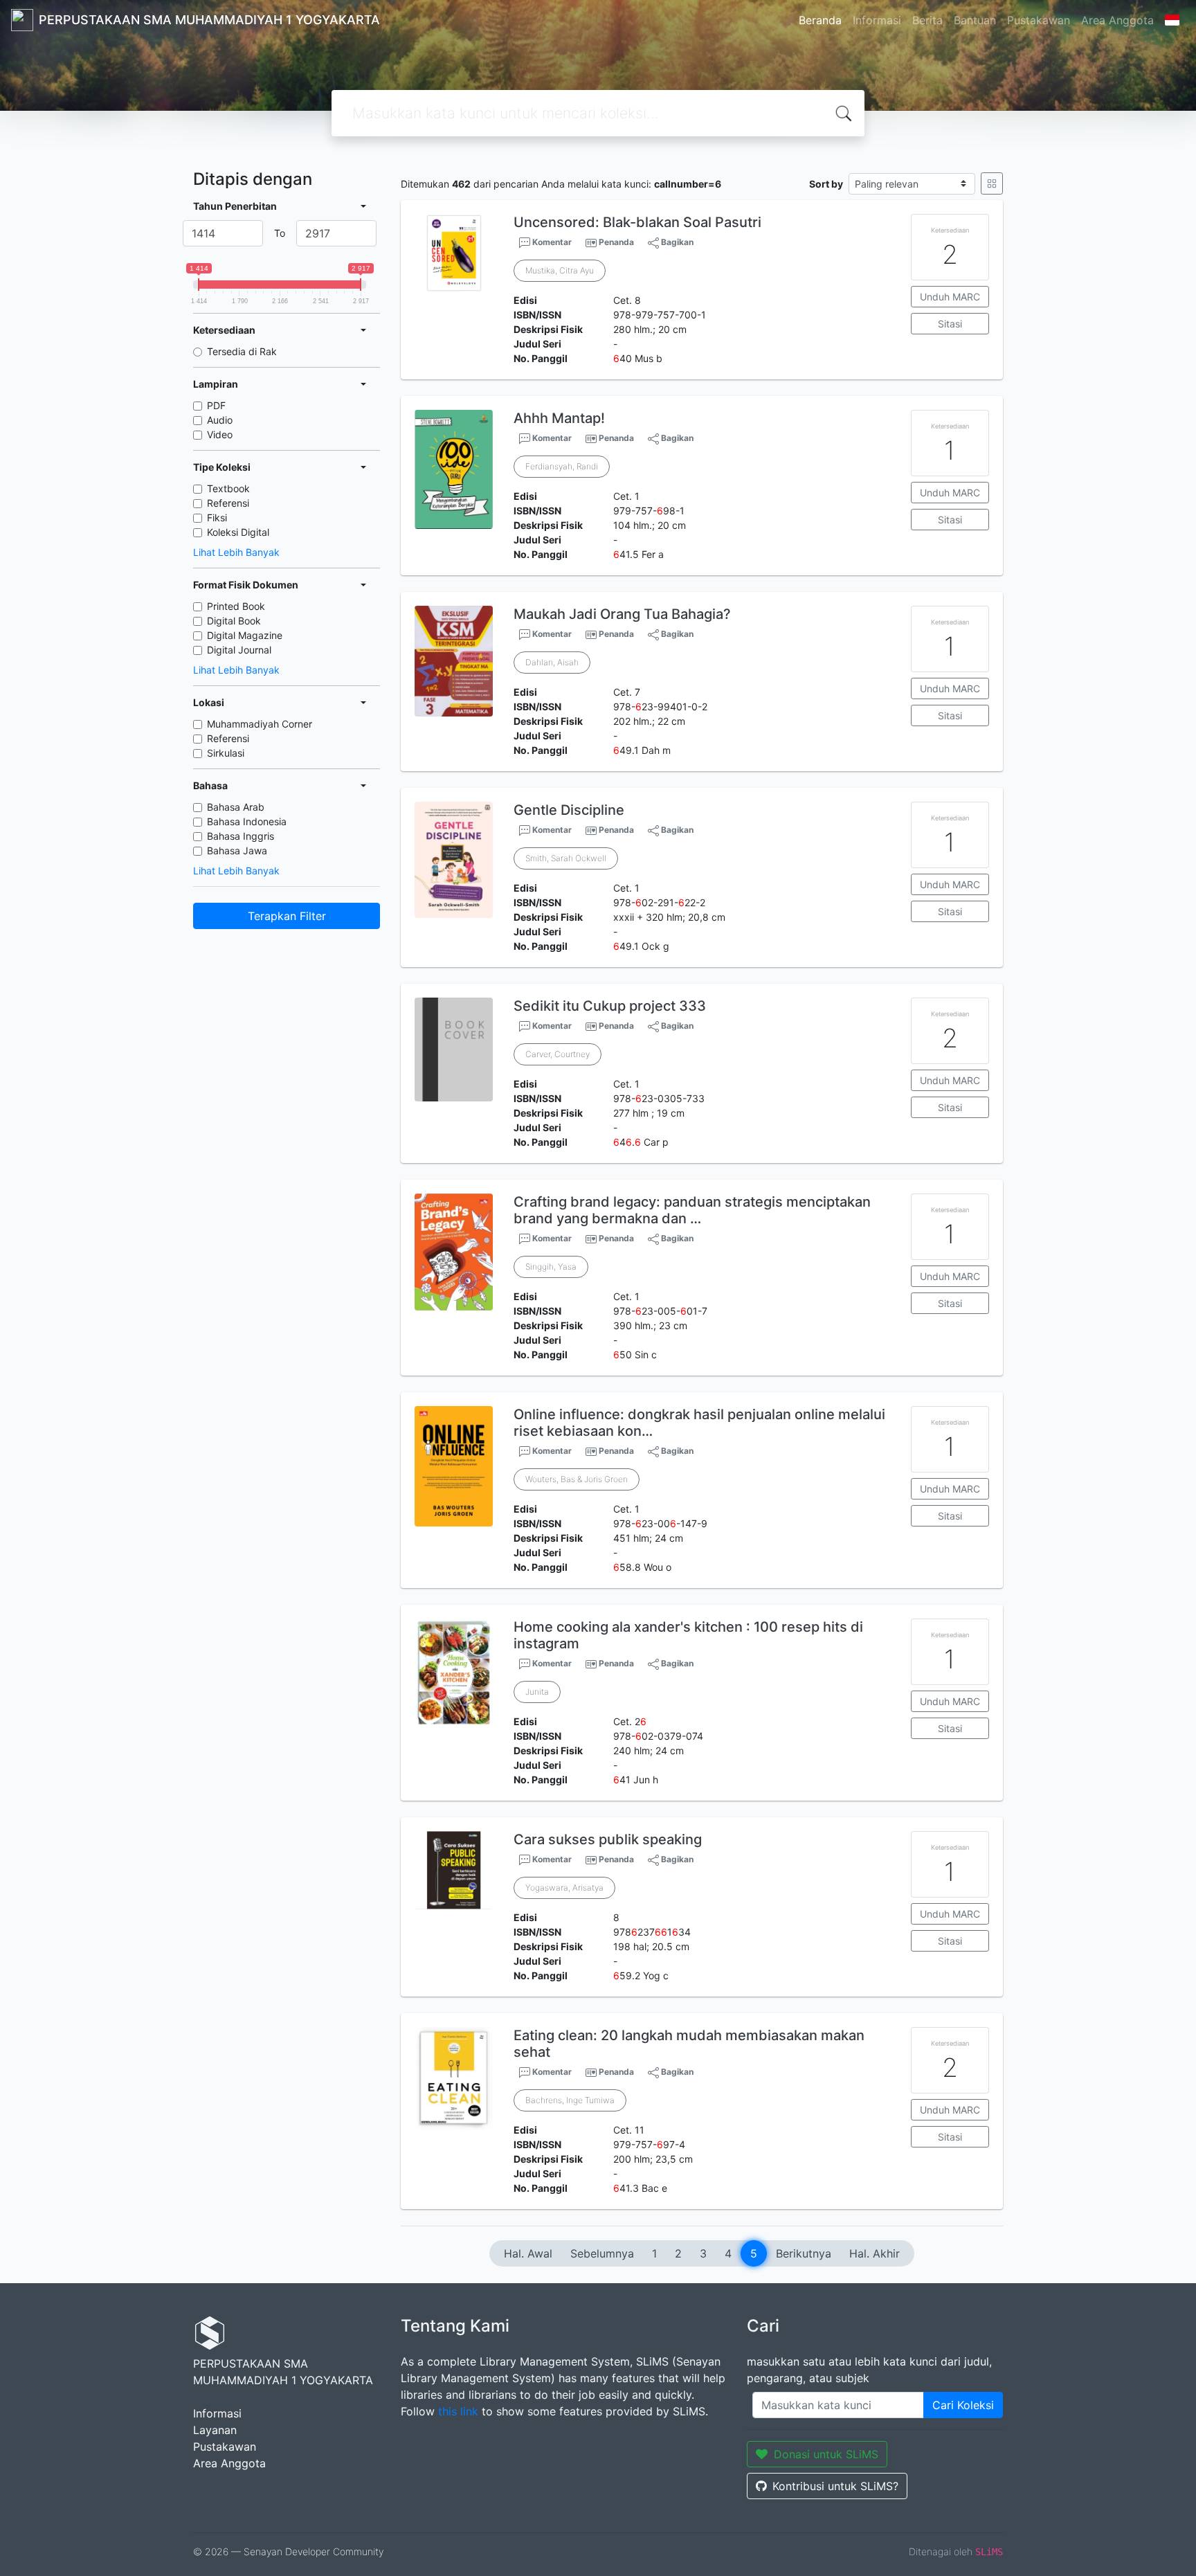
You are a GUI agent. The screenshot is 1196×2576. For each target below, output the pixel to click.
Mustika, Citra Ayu (560, 270)
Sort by (826, 184)
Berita (927, 20)
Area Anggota (1117, 20)
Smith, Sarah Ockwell (566, 858)
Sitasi (950, 324)
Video (220, 434)
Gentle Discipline (569, 810)
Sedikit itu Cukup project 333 (610, 1006)
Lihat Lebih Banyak (236, 552)
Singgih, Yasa (551, 1267)
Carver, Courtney (558, 1054)
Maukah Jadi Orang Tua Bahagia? (622, 614)
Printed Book (236, 606)
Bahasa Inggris (241, 836)
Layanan (215, 2430)
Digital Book (234, 621)
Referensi (228, 503)
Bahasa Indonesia (247, 821)
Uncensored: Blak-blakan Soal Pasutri (637, 222)
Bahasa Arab (236, 807)
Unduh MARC (950, 297)
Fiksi (217, 517)
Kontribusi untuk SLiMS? (835, 2486)
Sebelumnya (602, 2253)
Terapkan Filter (287, 916)
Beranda (820, 20)
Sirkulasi (226, 753)
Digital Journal (239, 650)
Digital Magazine (245, 635)
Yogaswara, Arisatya (564, 1888)
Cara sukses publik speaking (608, 1839)
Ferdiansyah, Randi (562, 466)
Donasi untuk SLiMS (826, 2454)
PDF (216, 405)
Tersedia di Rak (242, 351)
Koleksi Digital (238, 532)
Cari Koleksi (963, 2405)
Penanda (616, 242)
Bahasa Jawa (237, 850)
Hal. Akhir (875, 2253)
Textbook (228, 488)
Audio (220, 420)
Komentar (551, 242)
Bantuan (975, 20)
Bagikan (676, 242)
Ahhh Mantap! (559, 418)
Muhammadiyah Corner (260, 724)
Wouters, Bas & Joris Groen (577, 1479)
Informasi (877, 20)
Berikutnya (804, 2253)
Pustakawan (1039, 20)
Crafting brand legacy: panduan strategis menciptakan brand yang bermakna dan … (692, 1210)
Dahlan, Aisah (552, 662)
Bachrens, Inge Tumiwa (570, 2100)
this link (458, 2411)
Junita (537, 1692)
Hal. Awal (528, 2253)
